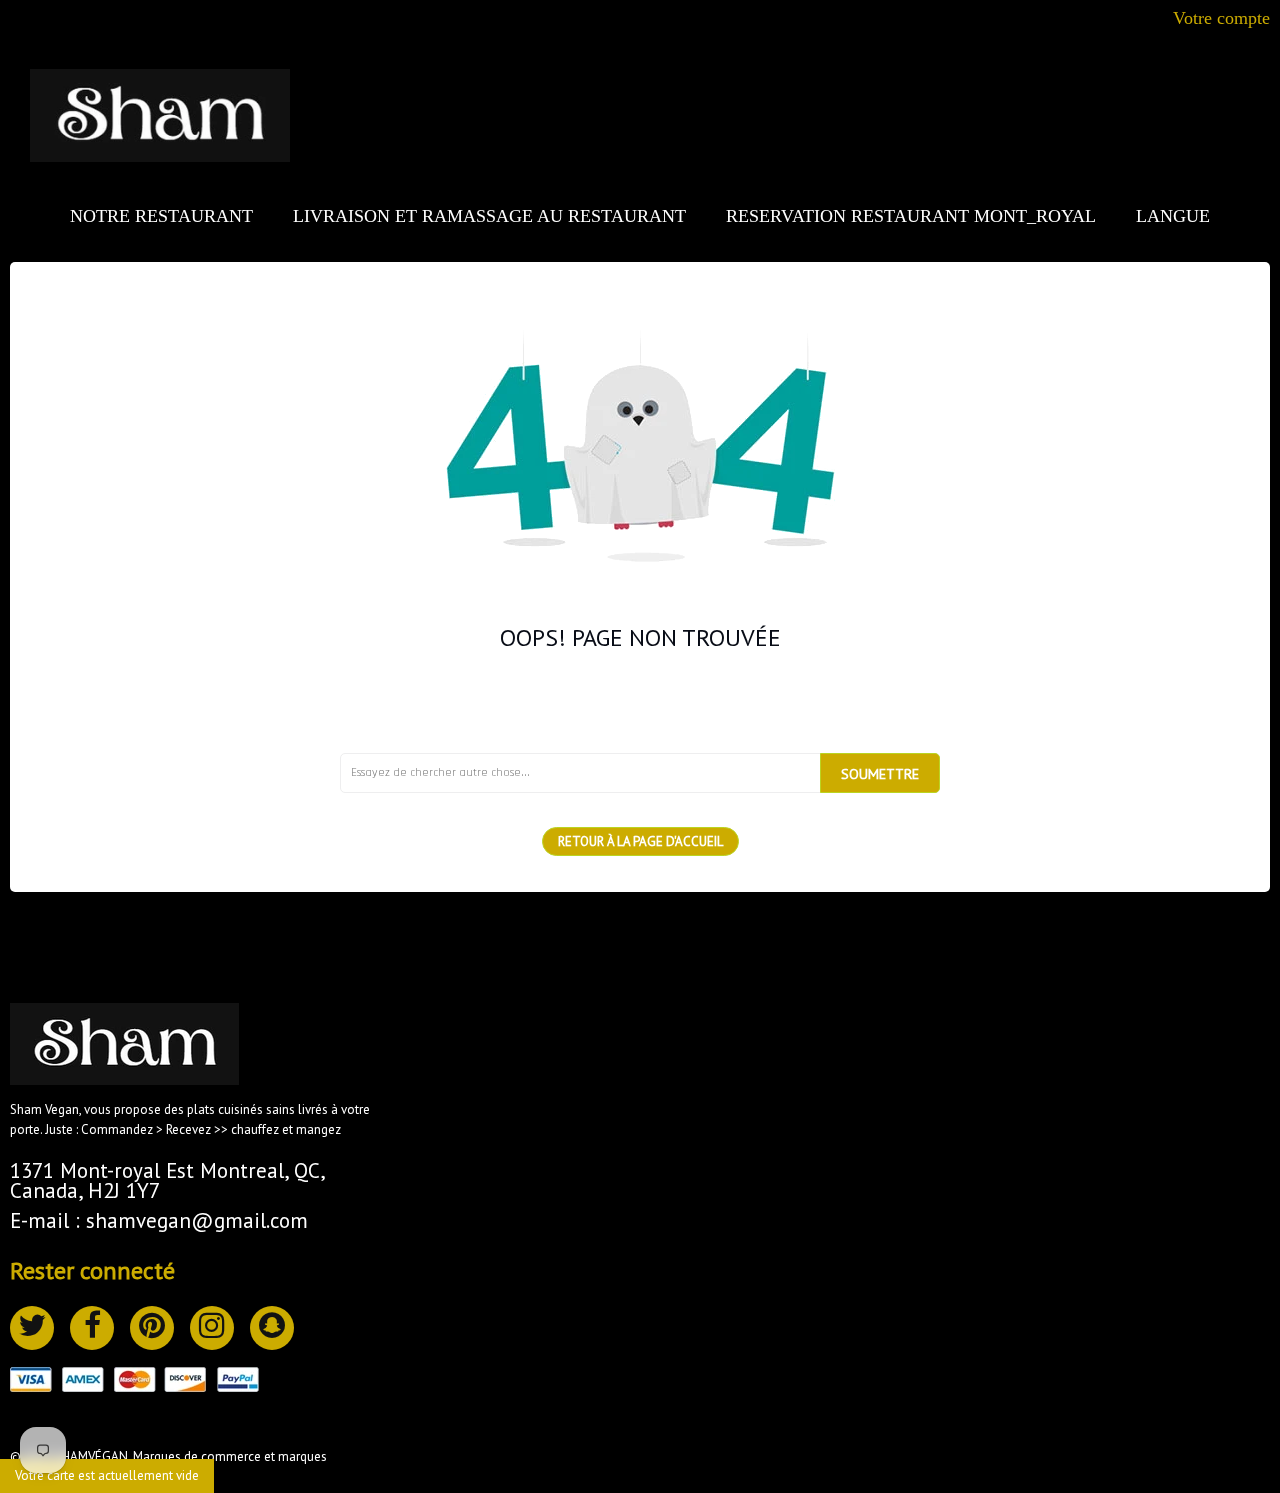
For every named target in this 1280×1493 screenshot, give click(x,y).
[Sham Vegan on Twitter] (32, 1328)
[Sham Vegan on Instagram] (212, 1328)
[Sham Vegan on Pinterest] (152, 1328)
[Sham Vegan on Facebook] (92, 1328)
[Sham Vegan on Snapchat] (272, 1328)
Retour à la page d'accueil (640, 841)
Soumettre (880, 774)
